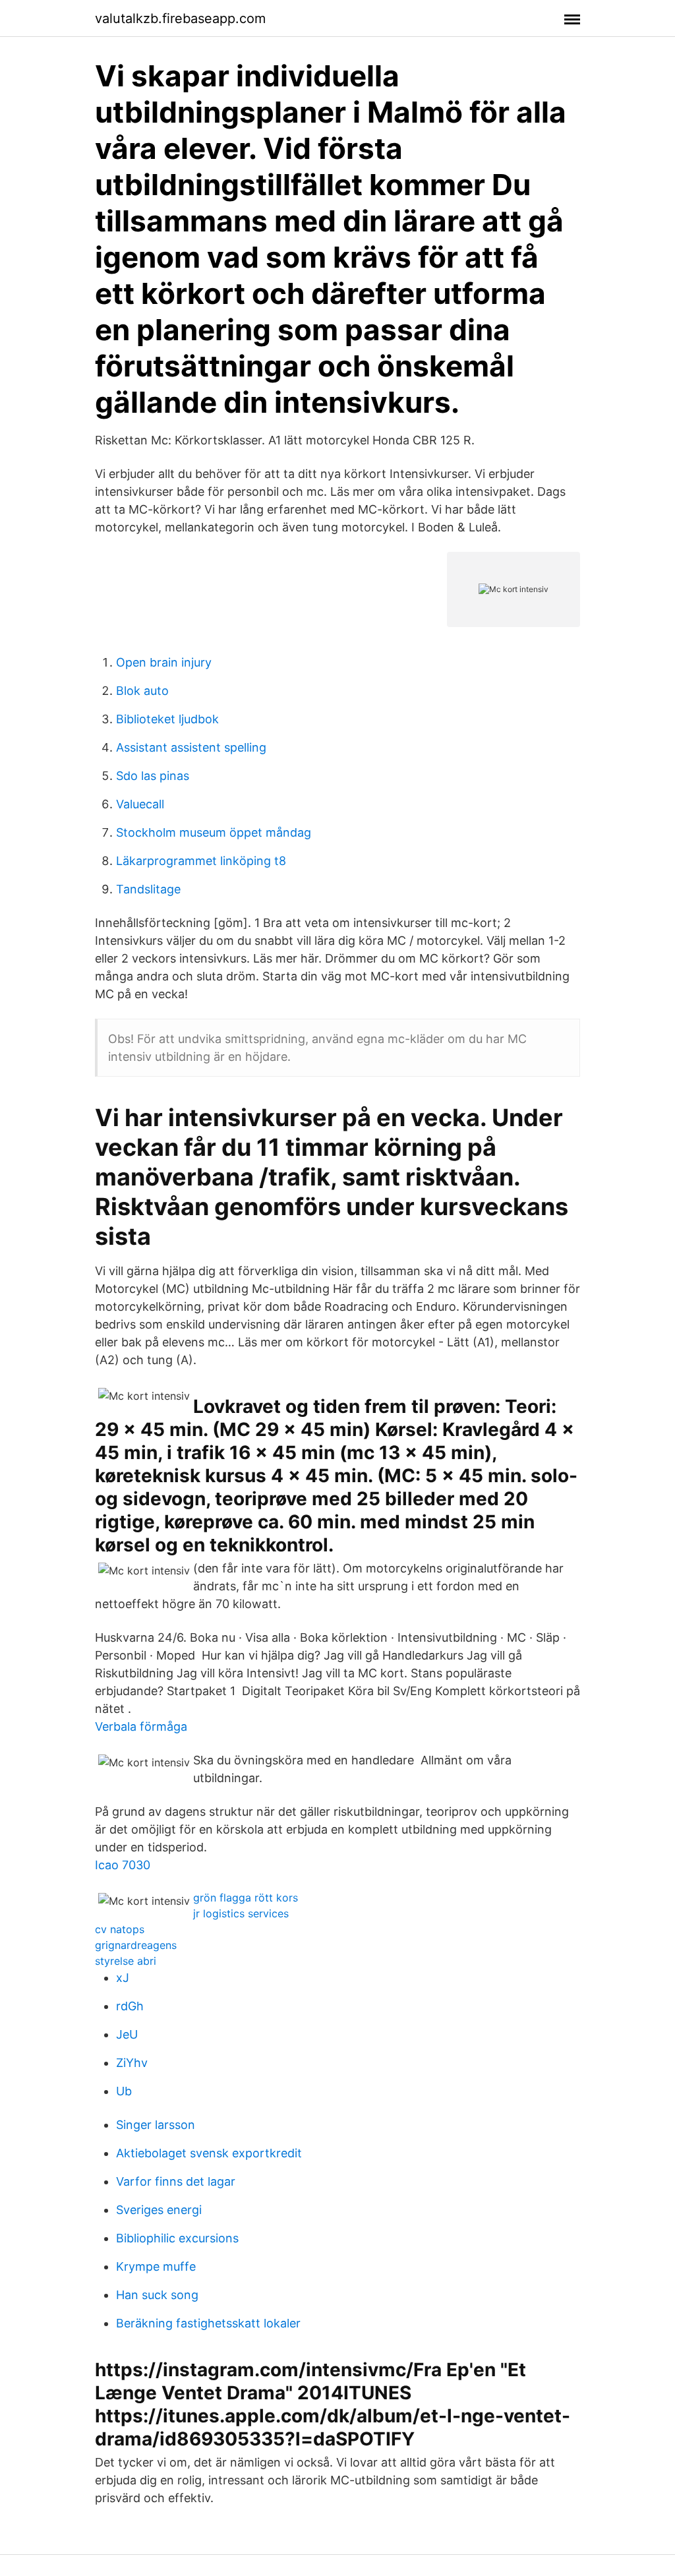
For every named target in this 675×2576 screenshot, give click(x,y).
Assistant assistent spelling (191, 747)
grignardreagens (136, 1945)
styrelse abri (126, 1961)
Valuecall (140, 804)
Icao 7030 (123, 1865)
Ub (124, 2091)
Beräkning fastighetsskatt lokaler (208, 2323)
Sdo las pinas (153, 776)
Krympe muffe (156, 2266)
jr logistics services (241, 1913)
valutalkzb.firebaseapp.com (180, 18)
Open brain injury (164, 662)
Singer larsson (156, 2125)
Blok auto (142, 691)
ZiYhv (132, 2063)
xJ (123, 1978)
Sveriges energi (159, 2210)
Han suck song (157, 2295)
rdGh (130, 2006)
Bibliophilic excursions (177, 2238)
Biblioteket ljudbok (167, 719)
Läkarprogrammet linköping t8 (201, 861)
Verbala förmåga (141, 1726)
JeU (127, 2034)
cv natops (120, 1929)
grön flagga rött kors (246, 1898)
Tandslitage (148, 889)
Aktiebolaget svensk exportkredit (209, 2153)
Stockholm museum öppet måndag (214, 832)
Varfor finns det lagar (176, 2181)
